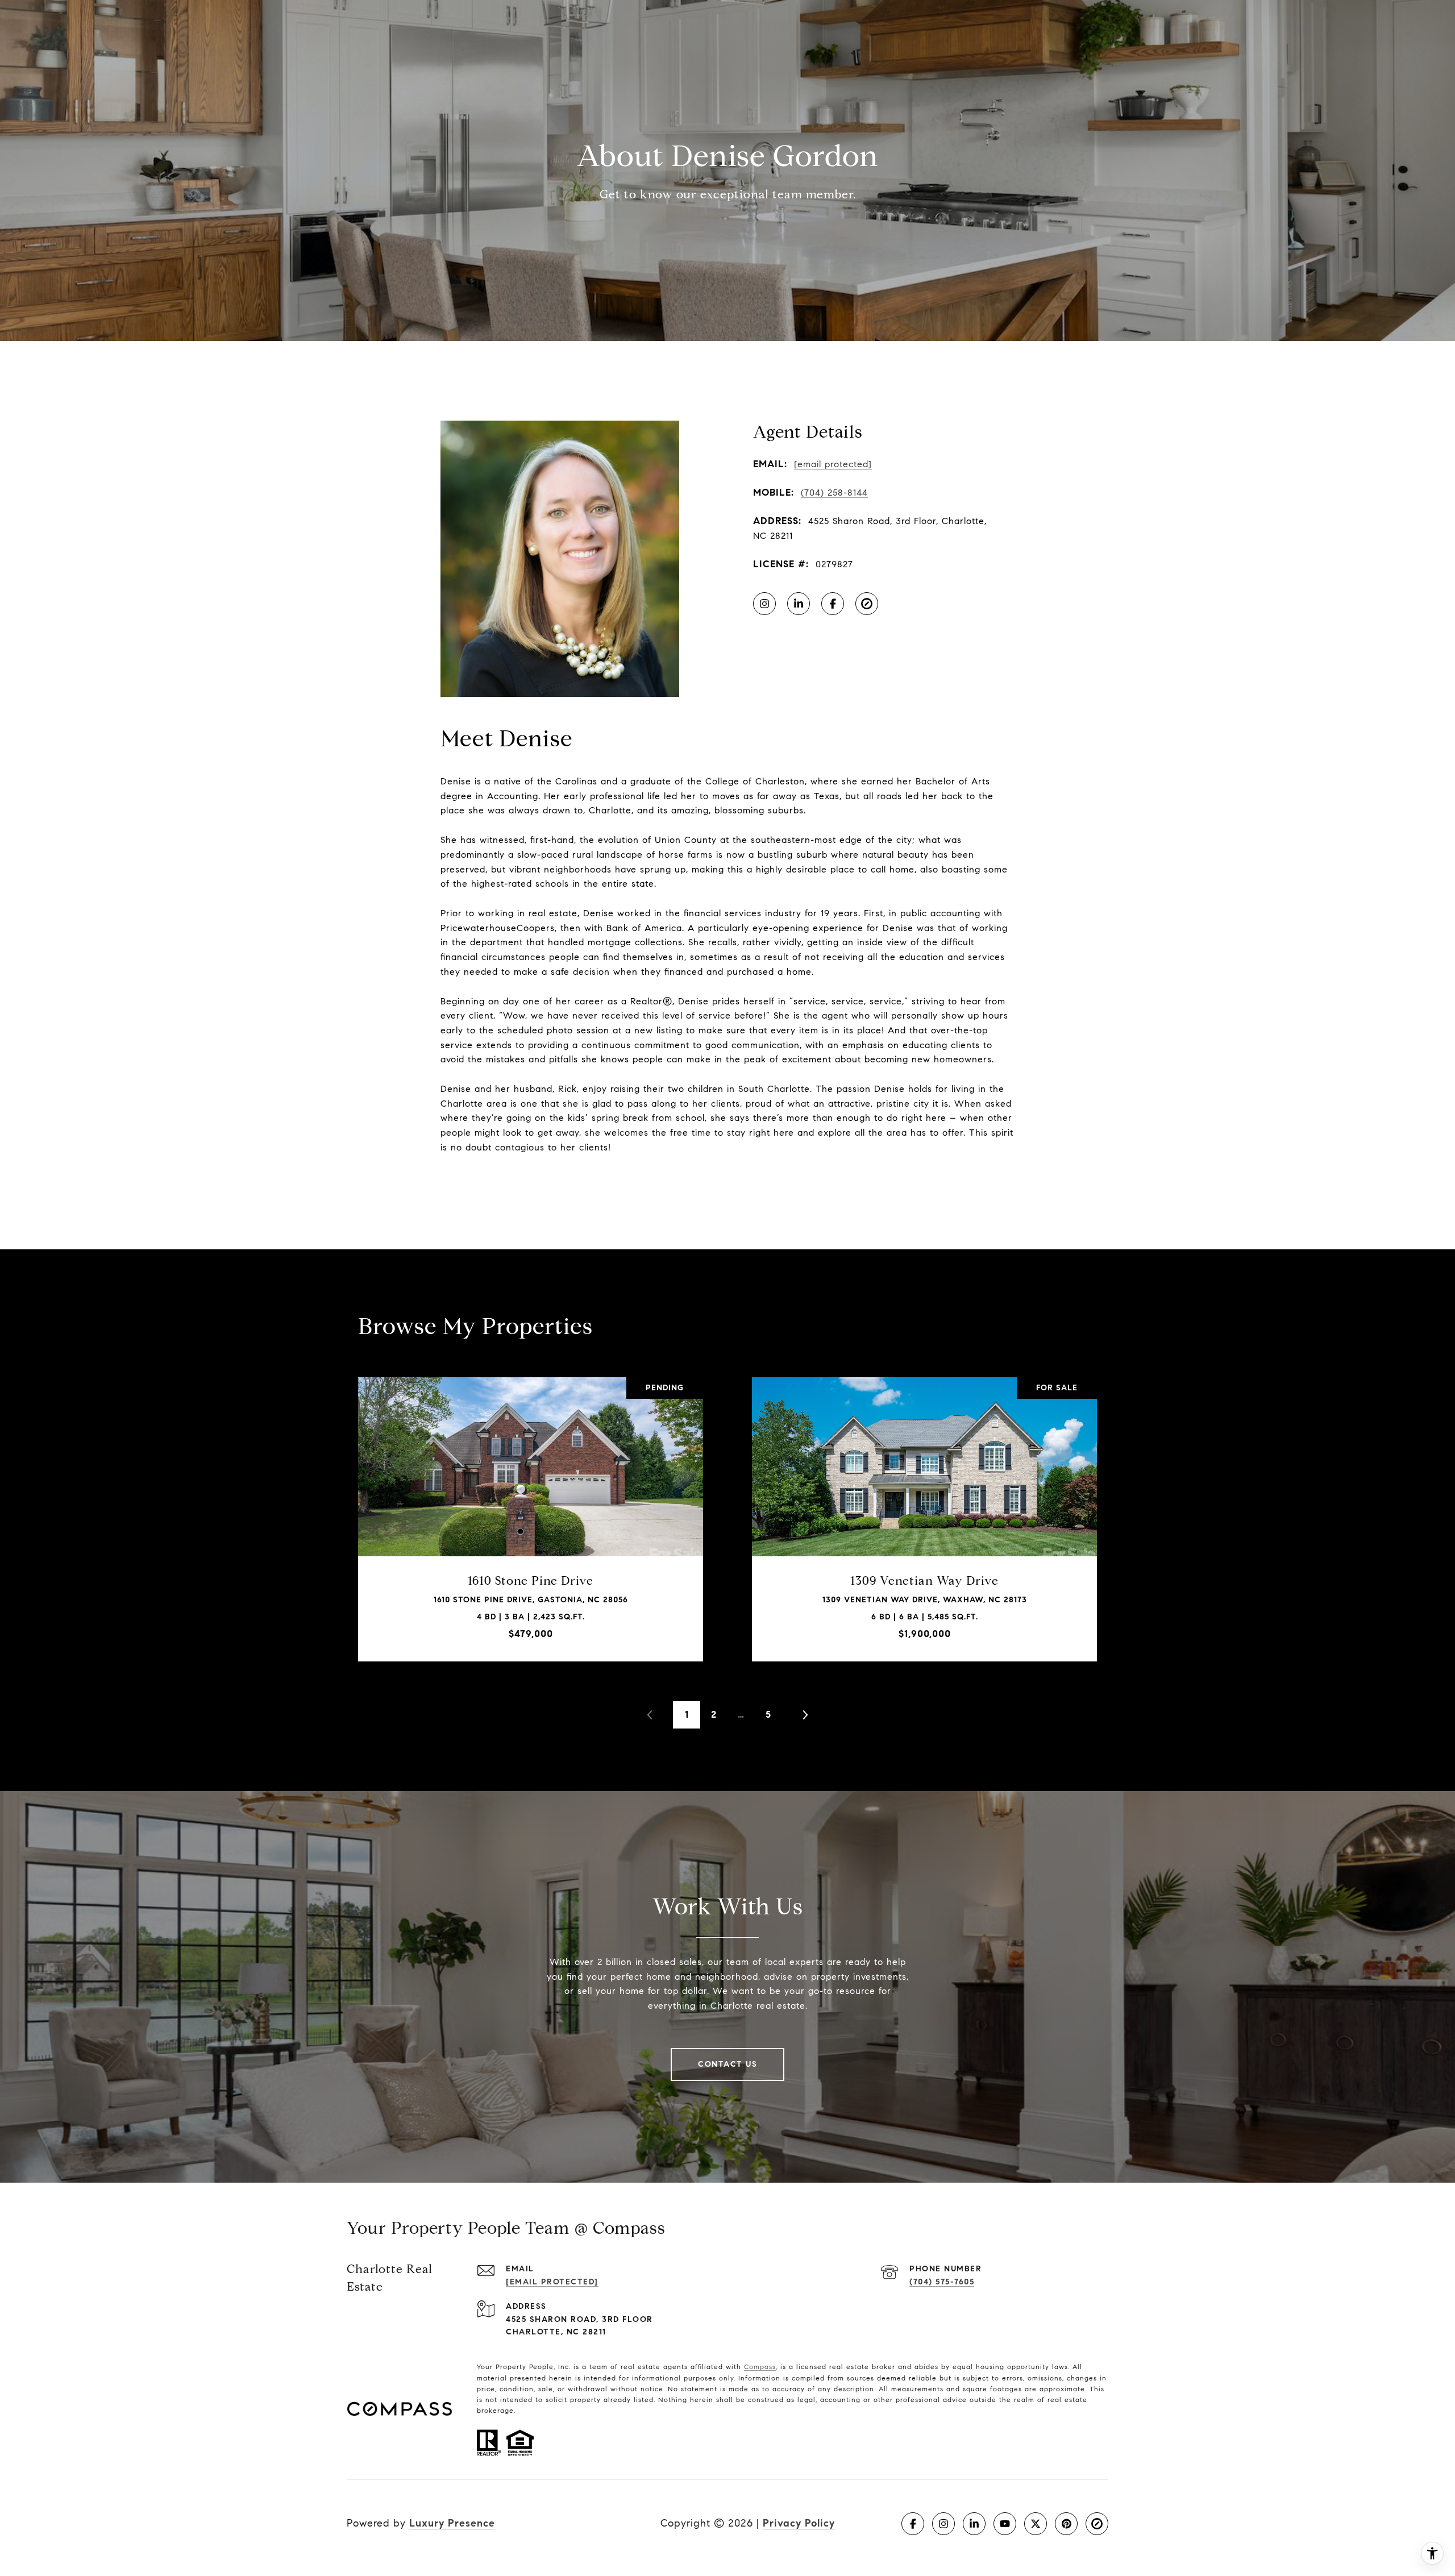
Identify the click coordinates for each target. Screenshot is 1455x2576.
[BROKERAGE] (867, 604)
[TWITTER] (1036, 2524)
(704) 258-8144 (834, 493)
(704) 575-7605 (942, 2282)
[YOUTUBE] (1005, 2524)
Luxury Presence (452, 2523)
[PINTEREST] (1066, 2524)
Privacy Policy (799, 2523)
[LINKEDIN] (799, 604)
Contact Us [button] (727, 2064)
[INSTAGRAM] (764, 604)
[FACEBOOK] (833, 604)
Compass (760, 2367)
